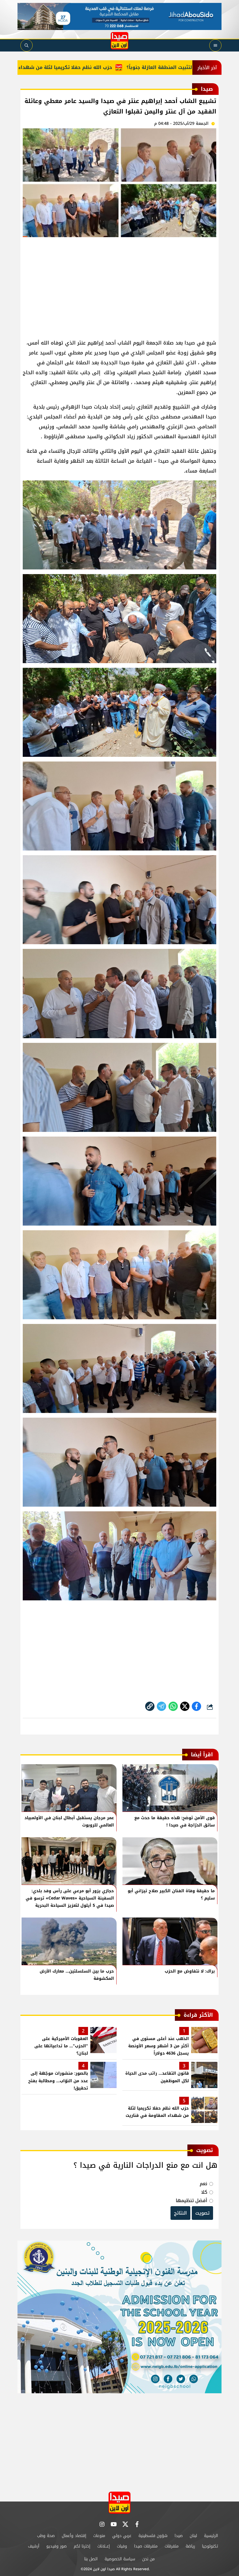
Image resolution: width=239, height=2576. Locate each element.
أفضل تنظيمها (191, 2200)
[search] (27, 45)
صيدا (179, 2536)
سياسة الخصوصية (120, 2559)
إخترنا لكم (82, 2546)
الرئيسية (211, 2536)
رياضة (190, 2546)
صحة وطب (46, 2536)
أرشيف (34, 2546)
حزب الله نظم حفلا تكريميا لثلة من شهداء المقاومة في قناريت (95, 67)
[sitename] (119, 2503)
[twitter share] (185, 1706)
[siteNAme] (119, 41)
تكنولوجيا (210, 2546)
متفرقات (172, 2546)
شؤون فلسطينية (153, 2536)
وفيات (122, 2546)
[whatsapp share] (173, 1706)
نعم (203, 2184)
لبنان (193, 2536)
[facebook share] (196, 1706)
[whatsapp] (150, 1706)
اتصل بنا (91, 2559)
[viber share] (161, 1706)
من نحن (149, 2559)
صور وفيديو (57, 2546)
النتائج (180, 2213)
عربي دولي (122, 2536)
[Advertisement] (119, 285)
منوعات (99, 2536)
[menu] (215, 45)
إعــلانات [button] (104, 2546)
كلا (204, 2192)
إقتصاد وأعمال (74, 2536)
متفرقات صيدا (146, 2546)
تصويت (202, 2213)
